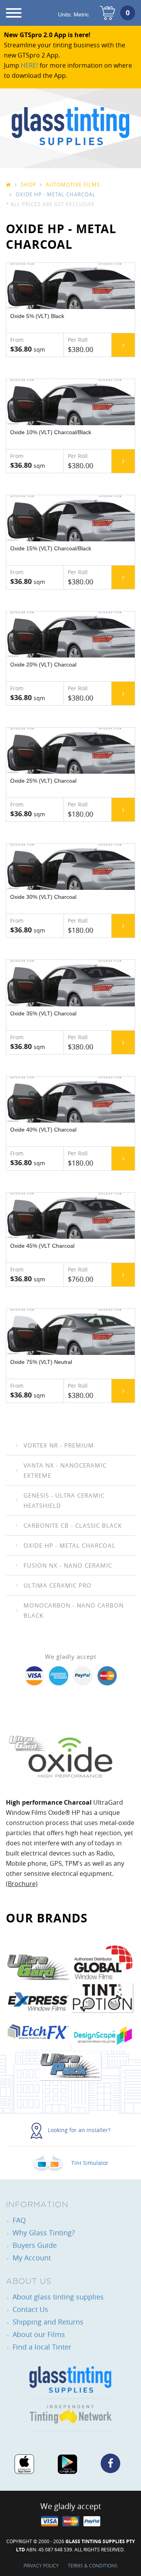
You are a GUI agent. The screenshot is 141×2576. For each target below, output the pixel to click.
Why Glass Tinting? (44, 2233)
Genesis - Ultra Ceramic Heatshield (64, 1500)
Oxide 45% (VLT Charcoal (42, 1246)
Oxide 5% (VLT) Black (37, 316)
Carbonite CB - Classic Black (73, 1525)
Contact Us (30, 2309)
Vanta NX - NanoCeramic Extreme (65, 1470)
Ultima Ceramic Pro (58, 1585)
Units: (73, 14)
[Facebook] (110, 2463)
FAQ (19, 2220)
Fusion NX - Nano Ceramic (68, 1565)
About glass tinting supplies (58, 2297)
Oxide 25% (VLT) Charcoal (43, 781)
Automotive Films (73, 185)
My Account (32, 2258)
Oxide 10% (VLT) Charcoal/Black (51, 432)
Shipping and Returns (48, 2322)
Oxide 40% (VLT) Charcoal (43, 1130)
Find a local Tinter (42, 2347)
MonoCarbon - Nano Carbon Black (74, 1610)
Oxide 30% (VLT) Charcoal (43, 897)
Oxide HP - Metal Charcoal (70, 1545)
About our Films (39, 2334)
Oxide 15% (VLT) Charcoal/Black (51, 548)
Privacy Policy (41, 2565)
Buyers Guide (35, 2245)
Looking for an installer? (78, 2130)
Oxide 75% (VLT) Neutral (41, 1362)
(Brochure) (22, 1884)
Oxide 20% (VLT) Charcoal (43, 665)
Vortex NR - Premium (59, 1445)
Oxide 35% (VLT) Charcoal (43, 1013)
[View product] (123, 345)
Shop (28, 185)
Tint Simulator (89, 2163)
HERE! (29, 65)
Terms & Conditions (93, 2565)
